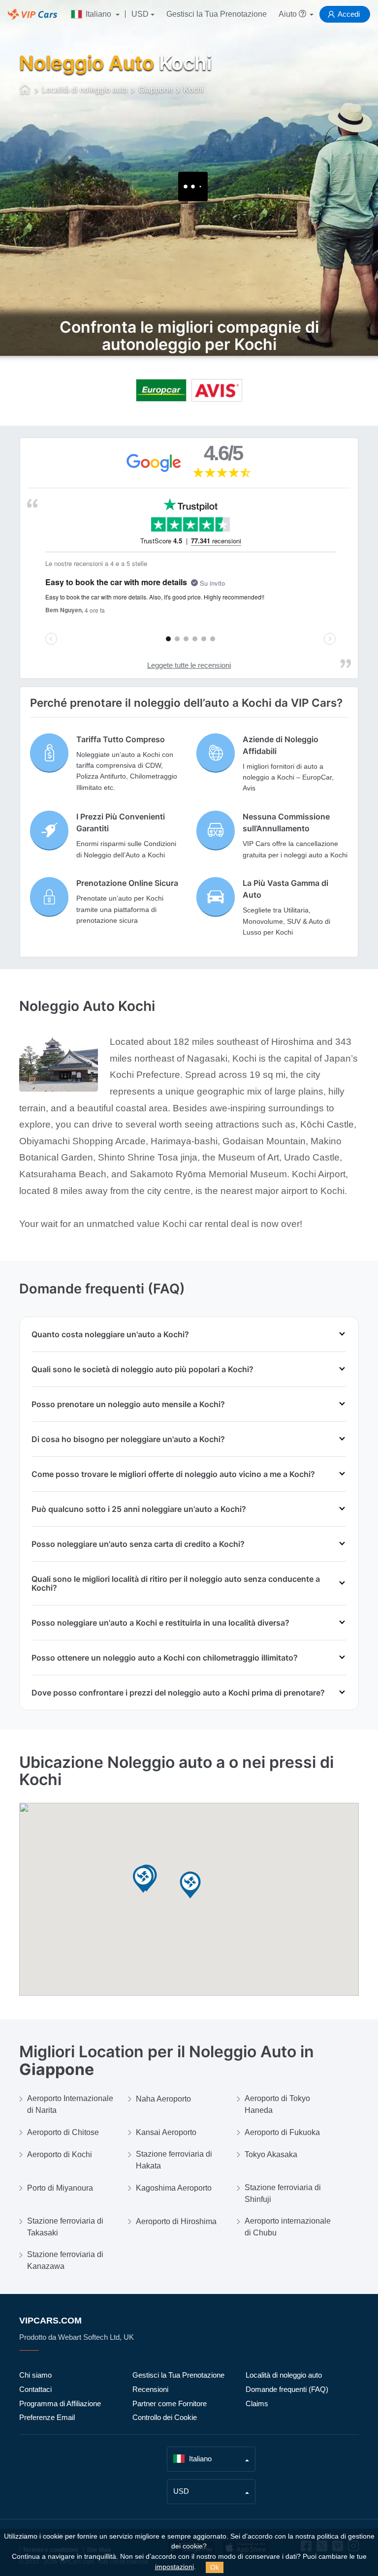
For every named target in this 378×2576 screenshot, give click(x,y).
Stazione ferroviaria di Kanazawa (65, 2260)
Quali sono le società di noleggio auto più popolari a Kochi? (142, 1369)
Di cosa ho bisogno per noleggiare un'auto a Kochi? (128, 1439)
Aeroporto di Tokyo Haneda (277, 2104)
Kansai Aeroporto (166, 2132)
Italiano (98, 14)
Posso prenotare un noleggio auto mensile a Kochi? (128, 1404)
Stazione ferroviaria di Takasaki (65, 2227)
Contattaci (35, 2389)
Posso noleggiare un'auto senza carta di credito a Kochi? (138, 1544)
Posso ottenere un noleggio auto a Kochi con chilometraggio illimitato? (165, 1658)
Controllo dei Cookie (165, 2417)
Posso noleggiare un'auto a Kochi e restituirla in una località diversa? (160, 1623)
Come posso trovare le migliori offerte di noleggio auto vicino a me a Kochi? (173, 1474)
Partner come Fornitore (170, 2403)
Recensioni (150, 2389)
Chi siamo (35, 2375)
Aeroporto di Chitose (63, 2132)
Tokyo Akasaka (271, 2154)
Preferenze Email (47, 2417)
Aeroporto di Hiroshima (176, 2221)
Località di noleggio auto (284, 2375)
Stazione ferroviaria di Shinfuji (283, 2193)
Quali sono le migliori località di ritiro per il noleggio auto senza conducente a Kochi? (176, 1583)
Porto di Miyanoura (60, 2188)
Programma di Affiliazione (60, 2403)
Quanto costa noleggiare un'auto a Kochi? (110, 1334)
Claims (257, 2403)
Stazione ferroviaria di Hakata (174, 2160)
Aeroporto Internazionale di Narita (70, 2104)
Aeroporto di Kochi (60, 2154)
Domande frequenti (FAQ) (287, 2389)
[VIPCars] (25, 91)
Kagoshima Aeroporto (174, 2188)
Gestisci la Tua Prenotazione (217, 14)
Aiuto (289, 14)
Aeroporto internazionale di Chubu (288, 2227)
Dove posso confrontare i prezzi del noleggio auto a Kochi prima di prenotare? (178, 1693)
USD (140, 14)
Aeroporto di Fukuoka (282, 2132)
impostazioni (174, 2567)
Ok (215, 2567)
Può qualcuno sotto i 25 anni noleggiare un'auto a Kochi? (139, 1509)
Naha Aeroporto (163, 2099)
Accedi (349, 14)
